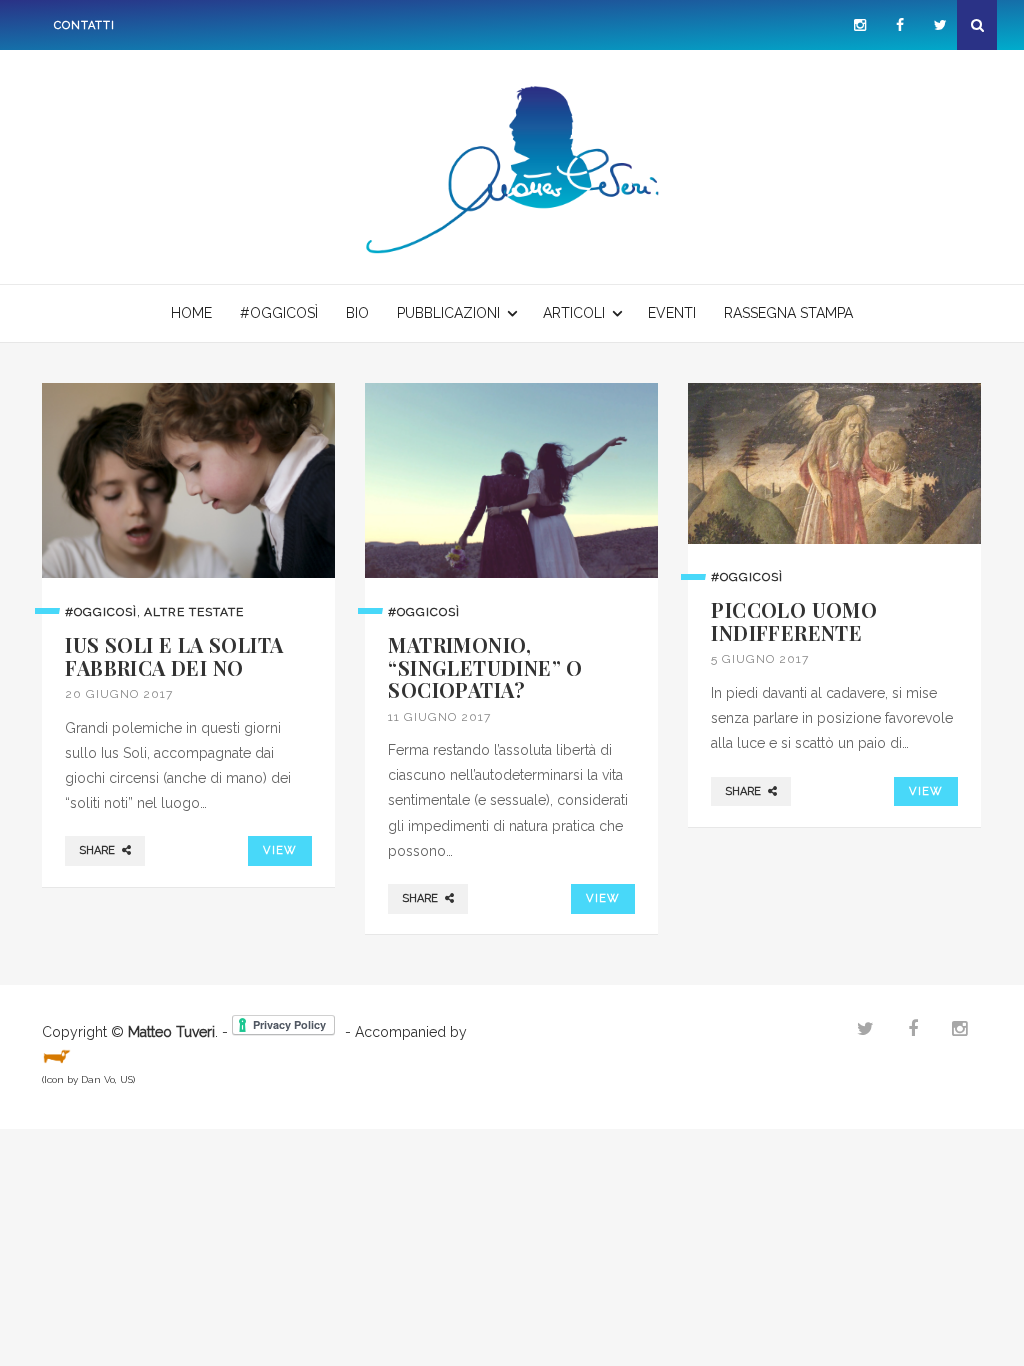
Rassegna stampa (788, 313)
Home (191, 313)
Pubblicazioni (448, 313)
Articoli (574, 313)
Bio (357, 313)
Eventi (672, 313)
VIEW (279, 850)
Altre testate (194, 612)
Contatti (84, 25)
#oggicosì (279, 313)
